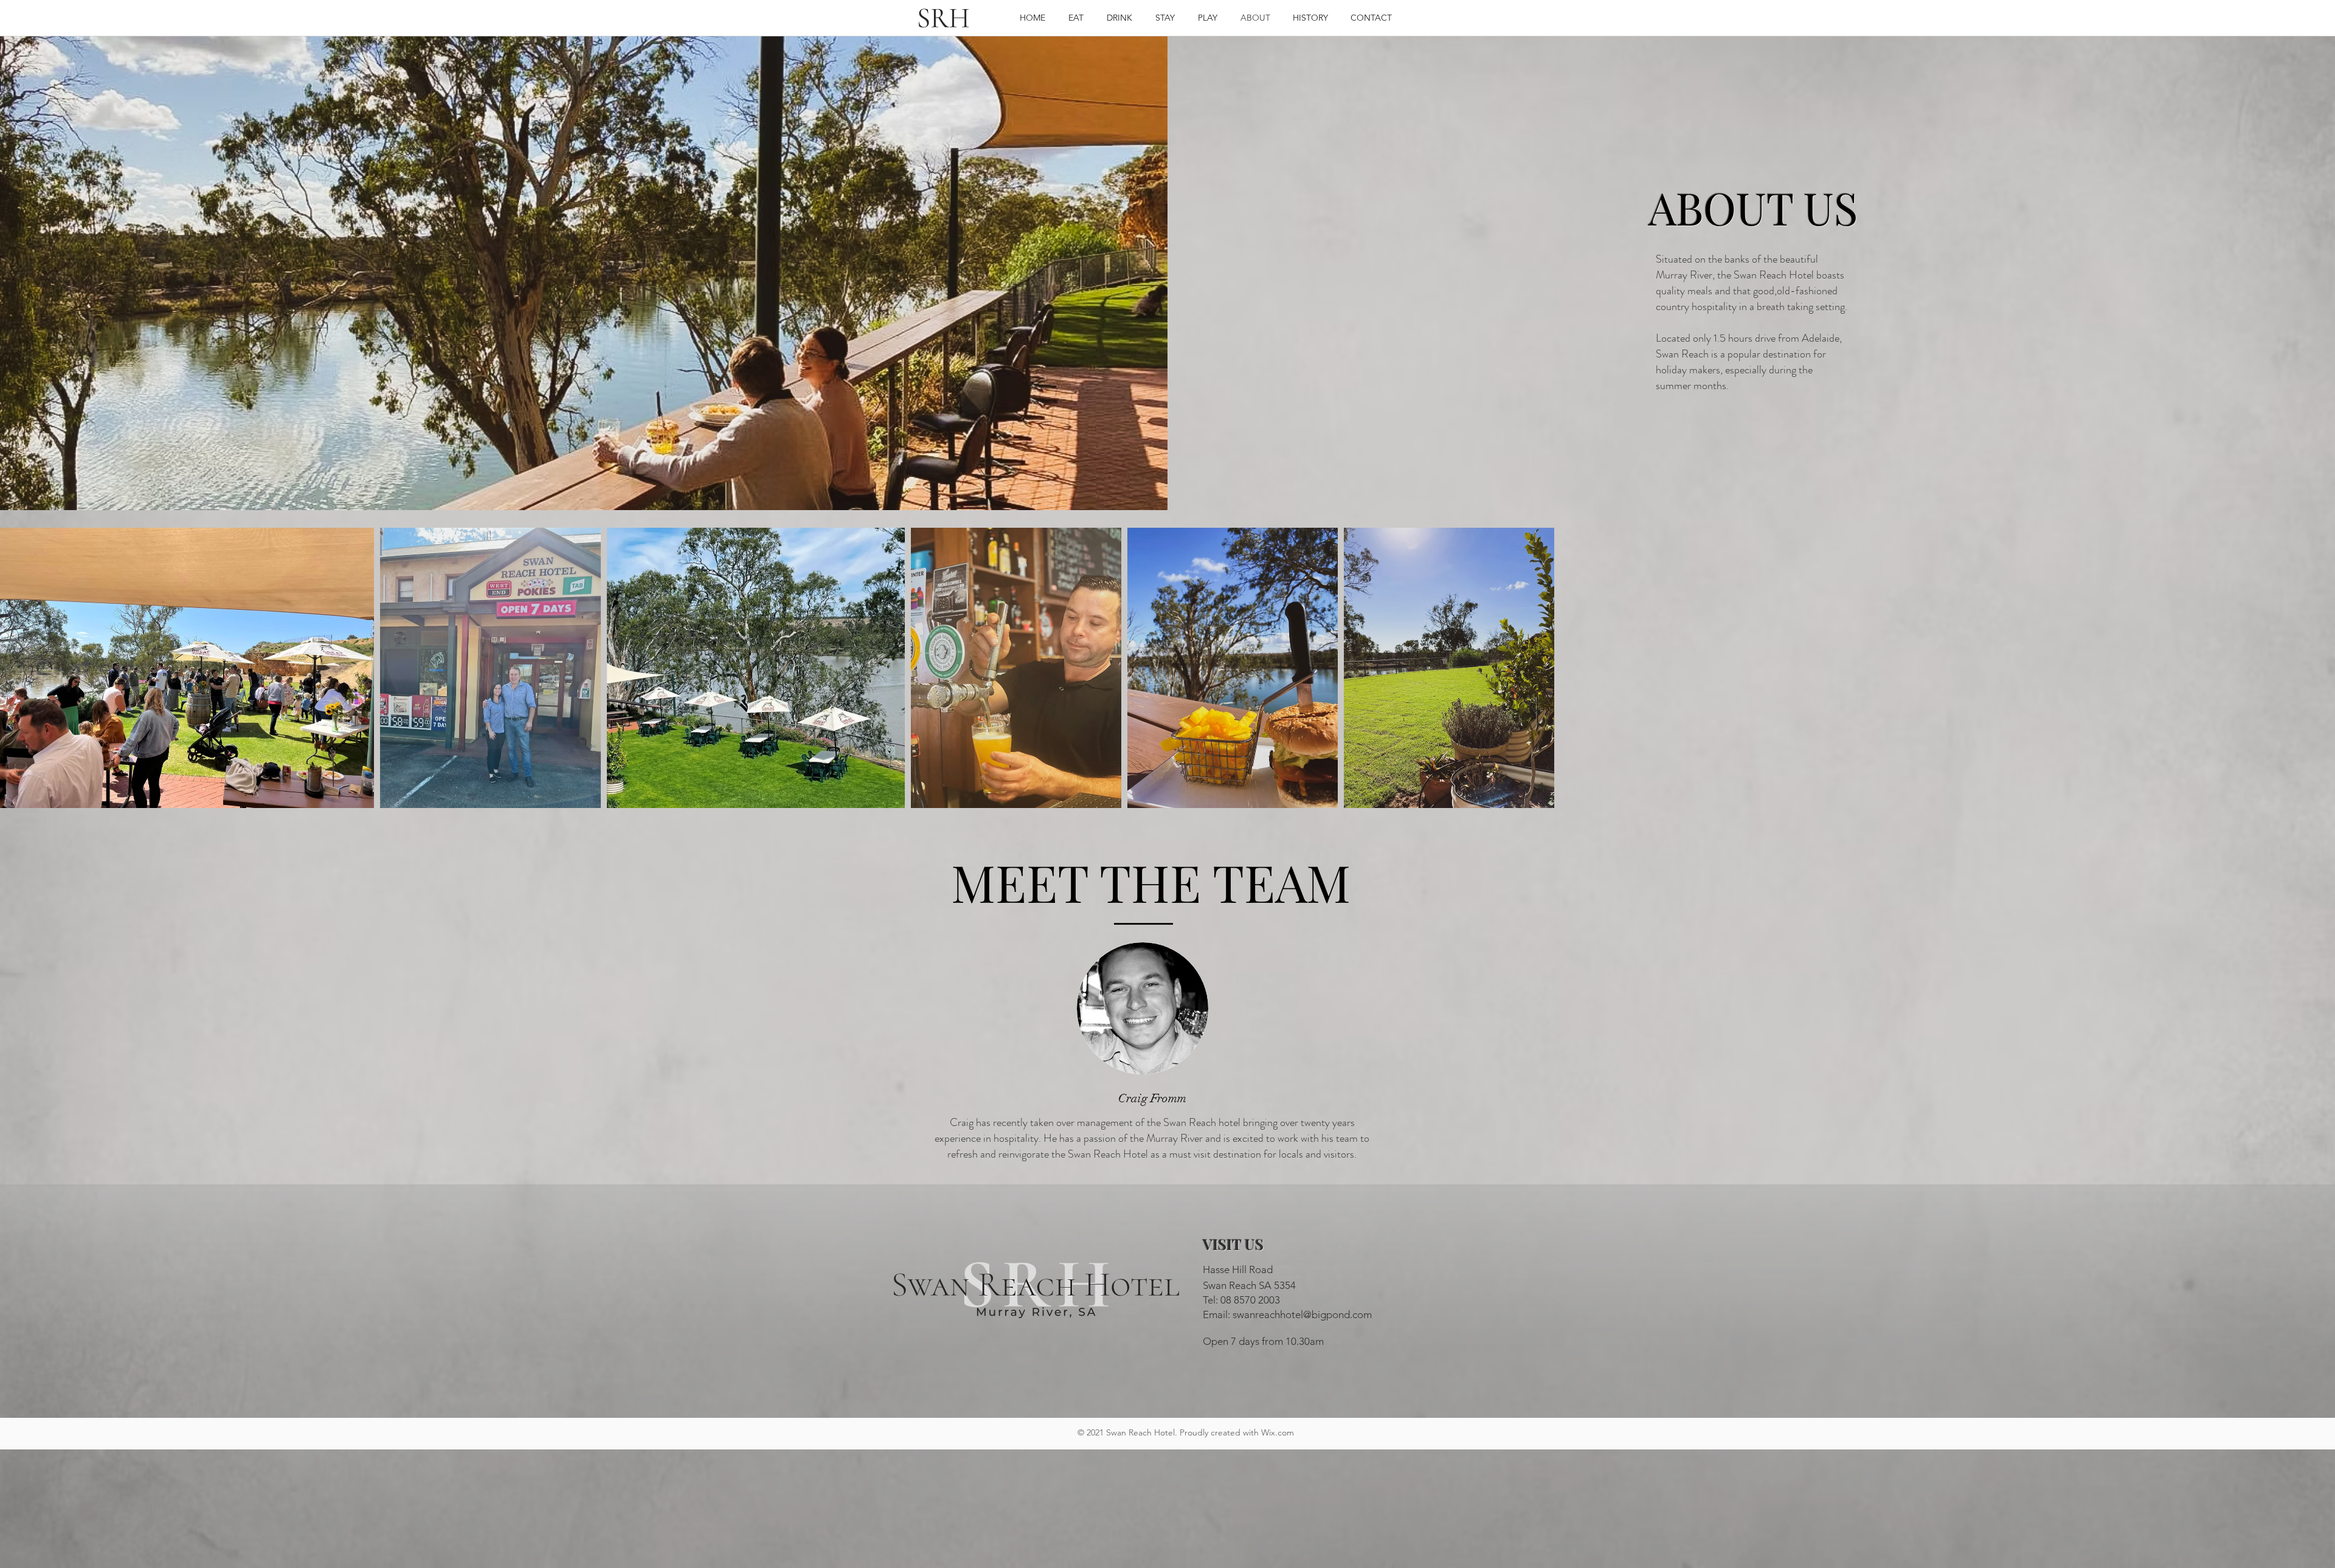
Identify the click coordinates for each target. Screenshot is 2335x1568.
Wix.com (1278, 1432)
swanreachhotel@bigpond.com (1302, 1314)
